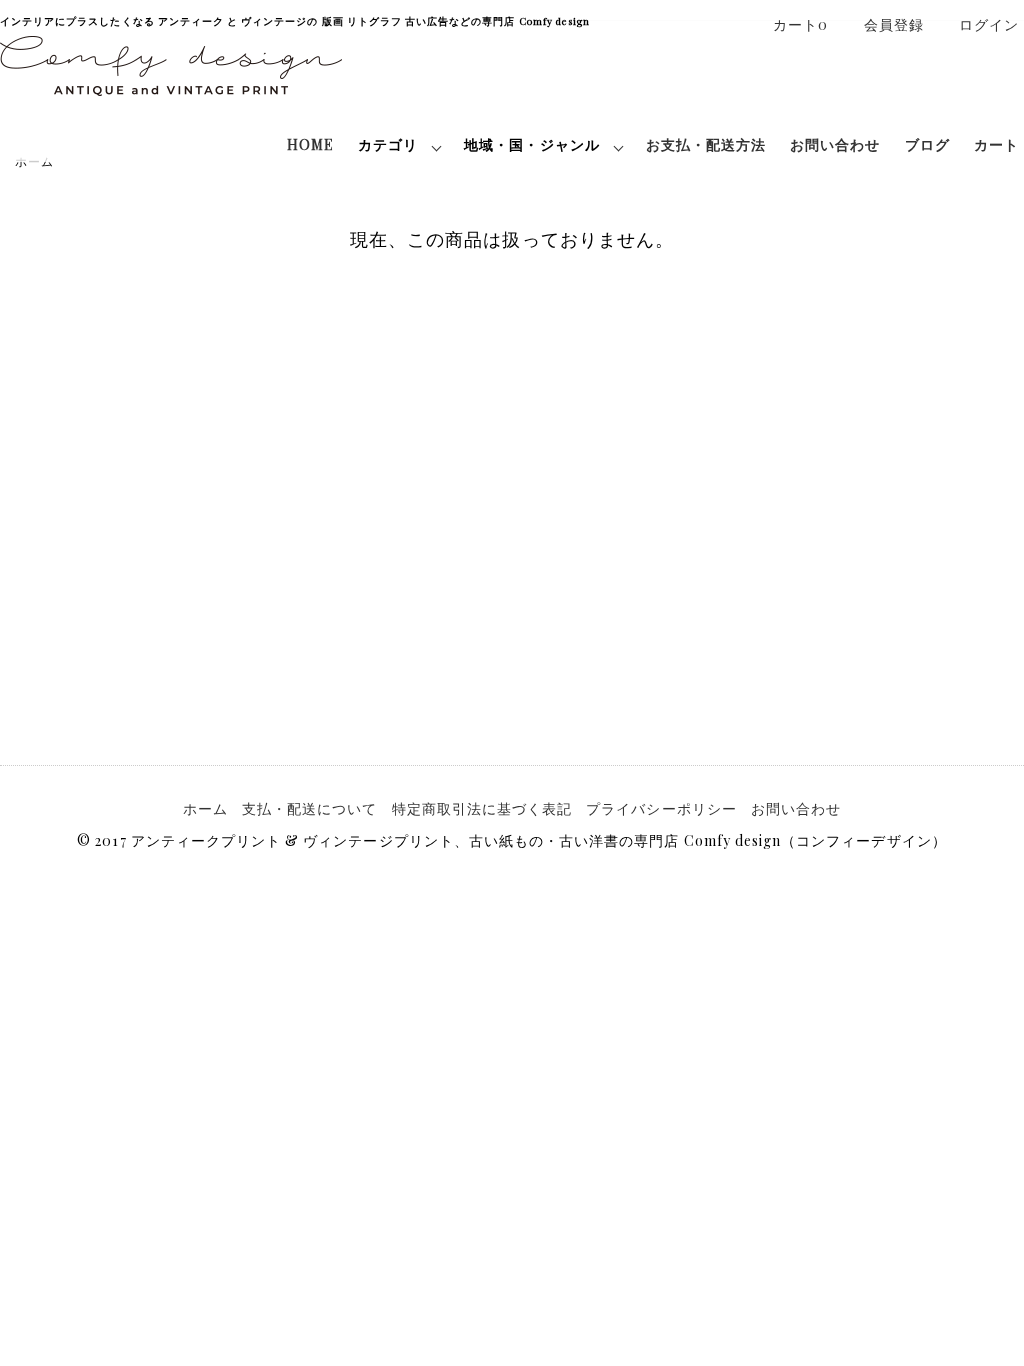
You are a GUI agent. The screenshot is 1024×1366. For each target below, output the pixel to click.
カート (996, 144)
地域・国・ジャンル (531, 144)
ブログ (927, 144)
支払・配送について (309, 808)
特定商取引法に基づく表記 (482, 808)
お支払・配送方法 (706, 144)
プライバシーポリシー (661, 808)
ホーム (205, 808)
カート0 (800, 24)
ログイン (989, 24)
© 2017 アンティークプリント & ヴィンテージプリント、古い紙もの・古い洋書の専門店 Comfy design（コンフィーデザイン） (511, 840)
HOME (310, 144)
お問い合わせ (835, 144)
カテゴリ (388, 144)
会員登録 (894, 24)
